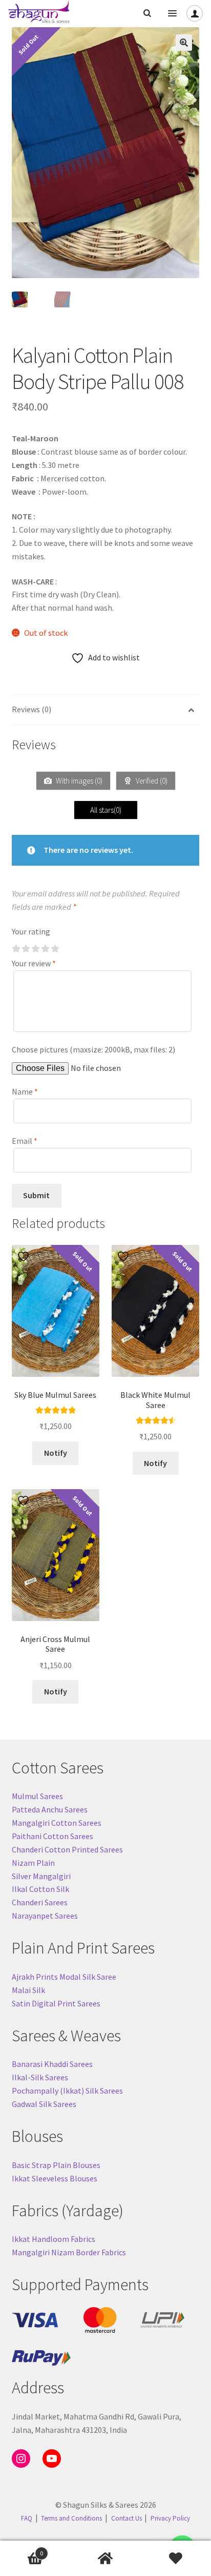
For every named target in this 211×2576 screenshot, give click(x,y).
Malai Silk (28, 1990)
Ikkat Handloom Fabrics (54, 2239)
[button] (184, 43)
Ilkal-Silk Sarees (40, 2077)
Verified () (151, 781)
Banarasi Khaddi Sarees (52, 2064)
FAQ (27, 2518)
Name (25, 1091)
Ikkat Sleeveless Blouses (55, 2178)
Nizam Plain (33, 1863)
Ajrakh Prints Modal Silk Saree (64, 1977)
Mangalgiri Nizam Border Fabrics (69, 2252)
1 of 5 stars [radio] (16, 949)
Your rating (31, 931)
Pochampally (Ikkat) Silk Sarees (67, 2091)
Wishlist (176, 2559)
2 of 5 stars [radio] (26, 949)
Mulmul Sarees (37, 1796)
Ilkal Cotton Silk (40, 1889)
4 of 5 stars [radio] (45, 949)
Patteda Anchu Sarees (50, 1809)
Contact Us (126, 2518)
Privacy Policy (170, 2518)
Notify (56, 1453)
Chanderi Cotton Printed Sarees (67, 1849)
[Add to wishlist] (25, 1256)
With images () (78, 781)
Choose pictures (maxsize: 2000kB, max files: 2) (93, 1049)
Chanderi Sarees (40, 1902)
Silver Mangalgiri (41, 1876)
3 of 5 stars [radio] (35, 949)
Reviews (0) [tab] (31, 709)
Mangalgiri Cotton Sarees (57, 1823)
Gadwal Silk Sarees (44, 2104)
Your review (34, 963)
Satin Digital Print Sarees (56, 2003)
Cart (22, 2550)
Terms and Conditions (71, 2518)
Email (25, 1141)
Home (105, 2559)
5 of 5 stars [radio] (55, 949)
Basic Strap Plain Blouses (56, 2165)
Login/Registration (195, 13)
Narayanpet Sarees (45, 1916)
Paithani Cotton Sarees (52, 1836)
